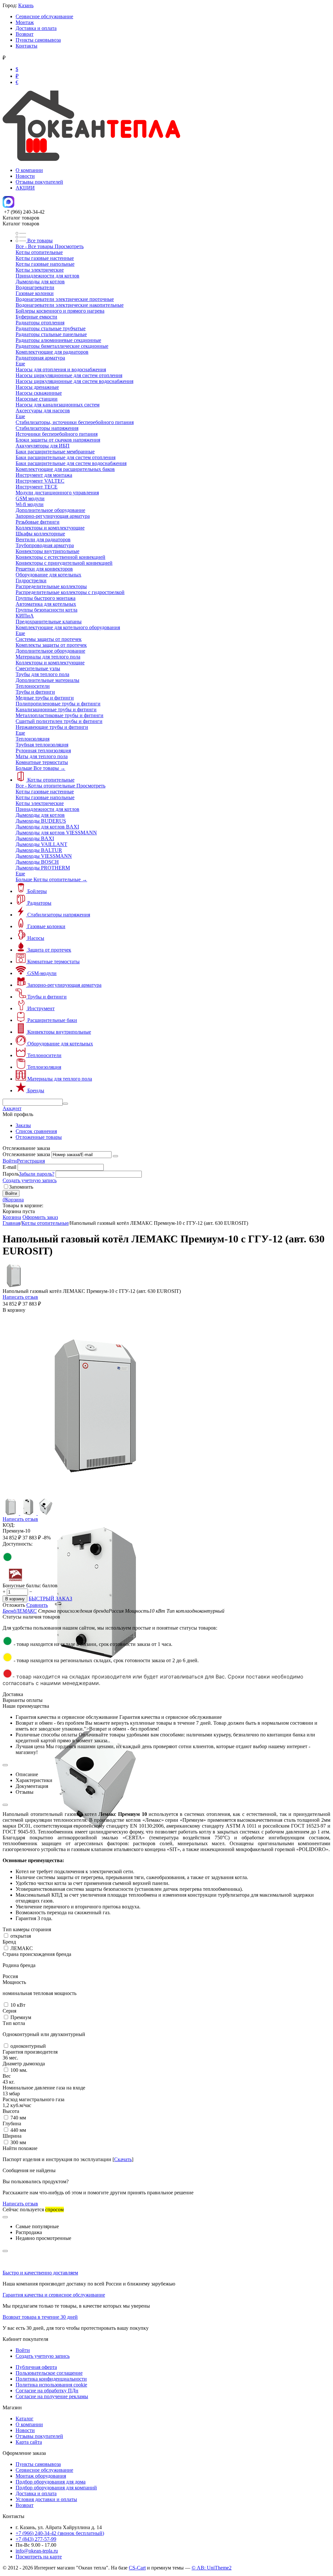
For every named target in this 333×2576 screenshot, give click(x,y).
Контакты (27, 46)
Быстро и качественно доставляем (40, 2273)
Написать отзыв (20, 1297)
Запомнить (21, 1187)
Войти (10, 1161)
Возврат (25, 34)
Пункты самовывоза (38, 40)
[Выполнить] (115, 1156)
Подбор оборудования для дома (51, 2482)
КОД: (9, 1525)
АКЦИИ (25, 188)
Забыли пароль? (37, 1174)
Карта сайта (29, 2442)
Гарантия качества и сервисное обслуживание (54, 2295)
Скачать (123, 2159)
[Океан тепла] (91, 159)
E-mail (9, 1167)
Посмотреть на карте (39, 2557)
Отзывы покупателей (39, 182)
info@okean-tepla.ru (37, 2551)
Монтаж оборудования (41, 2476)
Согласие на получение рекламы (52, 2396)
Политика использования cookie (51, 2385)
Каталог (25, 2419)
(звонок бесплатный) (60, 2533)
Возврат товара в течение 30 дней (40, 2317)
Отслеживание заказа (26, 1154)
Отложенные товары (39, 1137)
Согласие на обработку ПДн (47, 2391)
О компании (29, 170)
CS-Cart (137, 2568)
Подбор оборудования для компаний (56, 2488)
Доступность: (18, 1544)
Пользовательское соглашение (49, 2373)
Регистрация (31, 1161)
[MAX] (8, 206)
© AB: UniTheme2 (212, 2568)
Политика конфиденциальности (51, 2379)
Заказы (23, 1125)
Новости (25, 176)
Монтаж (25, 22)
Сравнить (37, 1605)
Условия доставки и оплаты (46, 2499)
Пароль (11, 1174)
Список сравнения (36, 1131)
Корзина (12, 1217)
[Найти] (65, 1104)
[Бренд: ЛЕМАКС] (16, 1580)
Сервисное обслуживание (44, 16)
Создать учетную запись (30, 1180)
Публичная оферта (36, 2367)
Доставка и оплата (36, 28)
